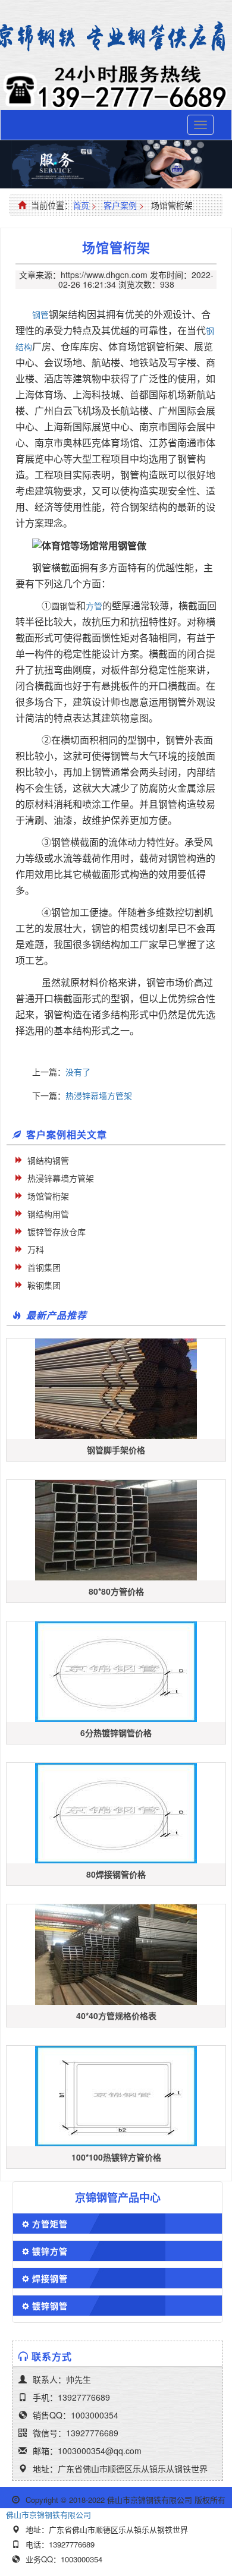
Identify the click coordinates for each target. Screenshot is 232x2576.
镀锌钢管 (50, 2306)
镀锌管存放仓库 (57, 1232)
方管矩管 (50, 2224)
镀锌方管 (50, 2251)
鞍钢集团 (44, 1285)
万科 (36, 1249)
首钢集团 (44, 1267)
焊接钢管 (50, 2278)
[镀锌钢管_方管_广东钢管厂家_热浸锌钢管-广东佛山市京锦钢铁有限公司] (116, 37)
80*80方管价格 (116, 1591)
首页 (81, 205)
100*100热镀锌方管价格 (116, 2157)
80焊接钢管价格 (116, 1874)
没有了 (78, 1072)
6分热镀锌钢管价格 (116, 1733)
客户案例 (120, 205)
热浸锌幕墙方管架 (99, 1095)
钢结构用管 (48, 1214)
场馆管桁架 (48, 1196)
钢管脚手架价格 (116, 1450)
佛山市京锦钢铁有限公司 (48, 2514)
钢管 (40, 314)
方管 (94, 606)
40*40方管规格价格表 (116, 2016)
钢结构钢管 (48, 1160)
